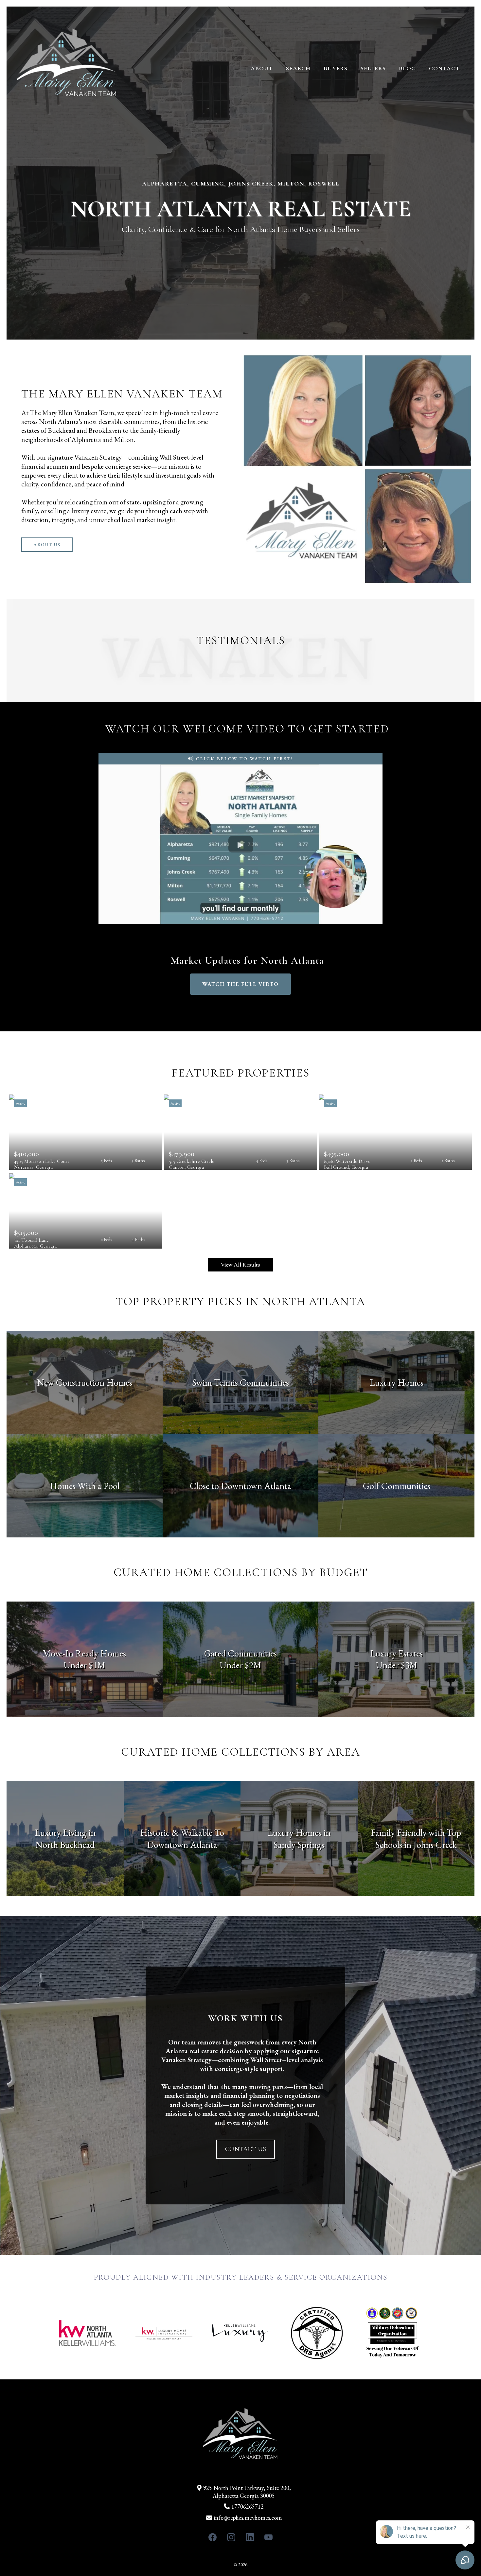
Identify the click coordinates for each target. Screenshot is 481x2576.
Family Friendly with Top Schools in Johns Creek (416, 1838)
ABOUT (262, 68)
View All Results (240, 1265)
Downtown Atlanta (182, 1845)
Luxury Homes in (299, 1832)
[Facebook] (213, 2537)
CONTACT (444, 68)
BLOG (407, 68)
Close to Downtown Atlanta (240, 1486)
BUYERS (336, 68)
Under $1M (84, 1665)
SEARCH (298, 68)
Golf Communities (397, 1486)
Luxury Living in (65, 1832)
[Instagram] (231, 2537)
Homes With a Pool (85, 1486)
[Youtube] (268, 2537)
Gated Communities (240, 1653)
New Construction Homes (85, 1382)
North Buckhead (65, 1845)
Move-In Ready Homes (84, 1653)
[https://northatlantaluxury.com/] (67, 68)
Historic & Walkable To (182, 1832)
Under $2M (240, 1665)
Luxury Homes (396, 1382)
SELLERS (373, 68)
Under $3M (397, 1665)
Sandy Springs (299, 1845)
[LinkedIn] (250, 2537)
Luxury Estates (396, 1653)
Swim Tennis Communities (240, 1382)
